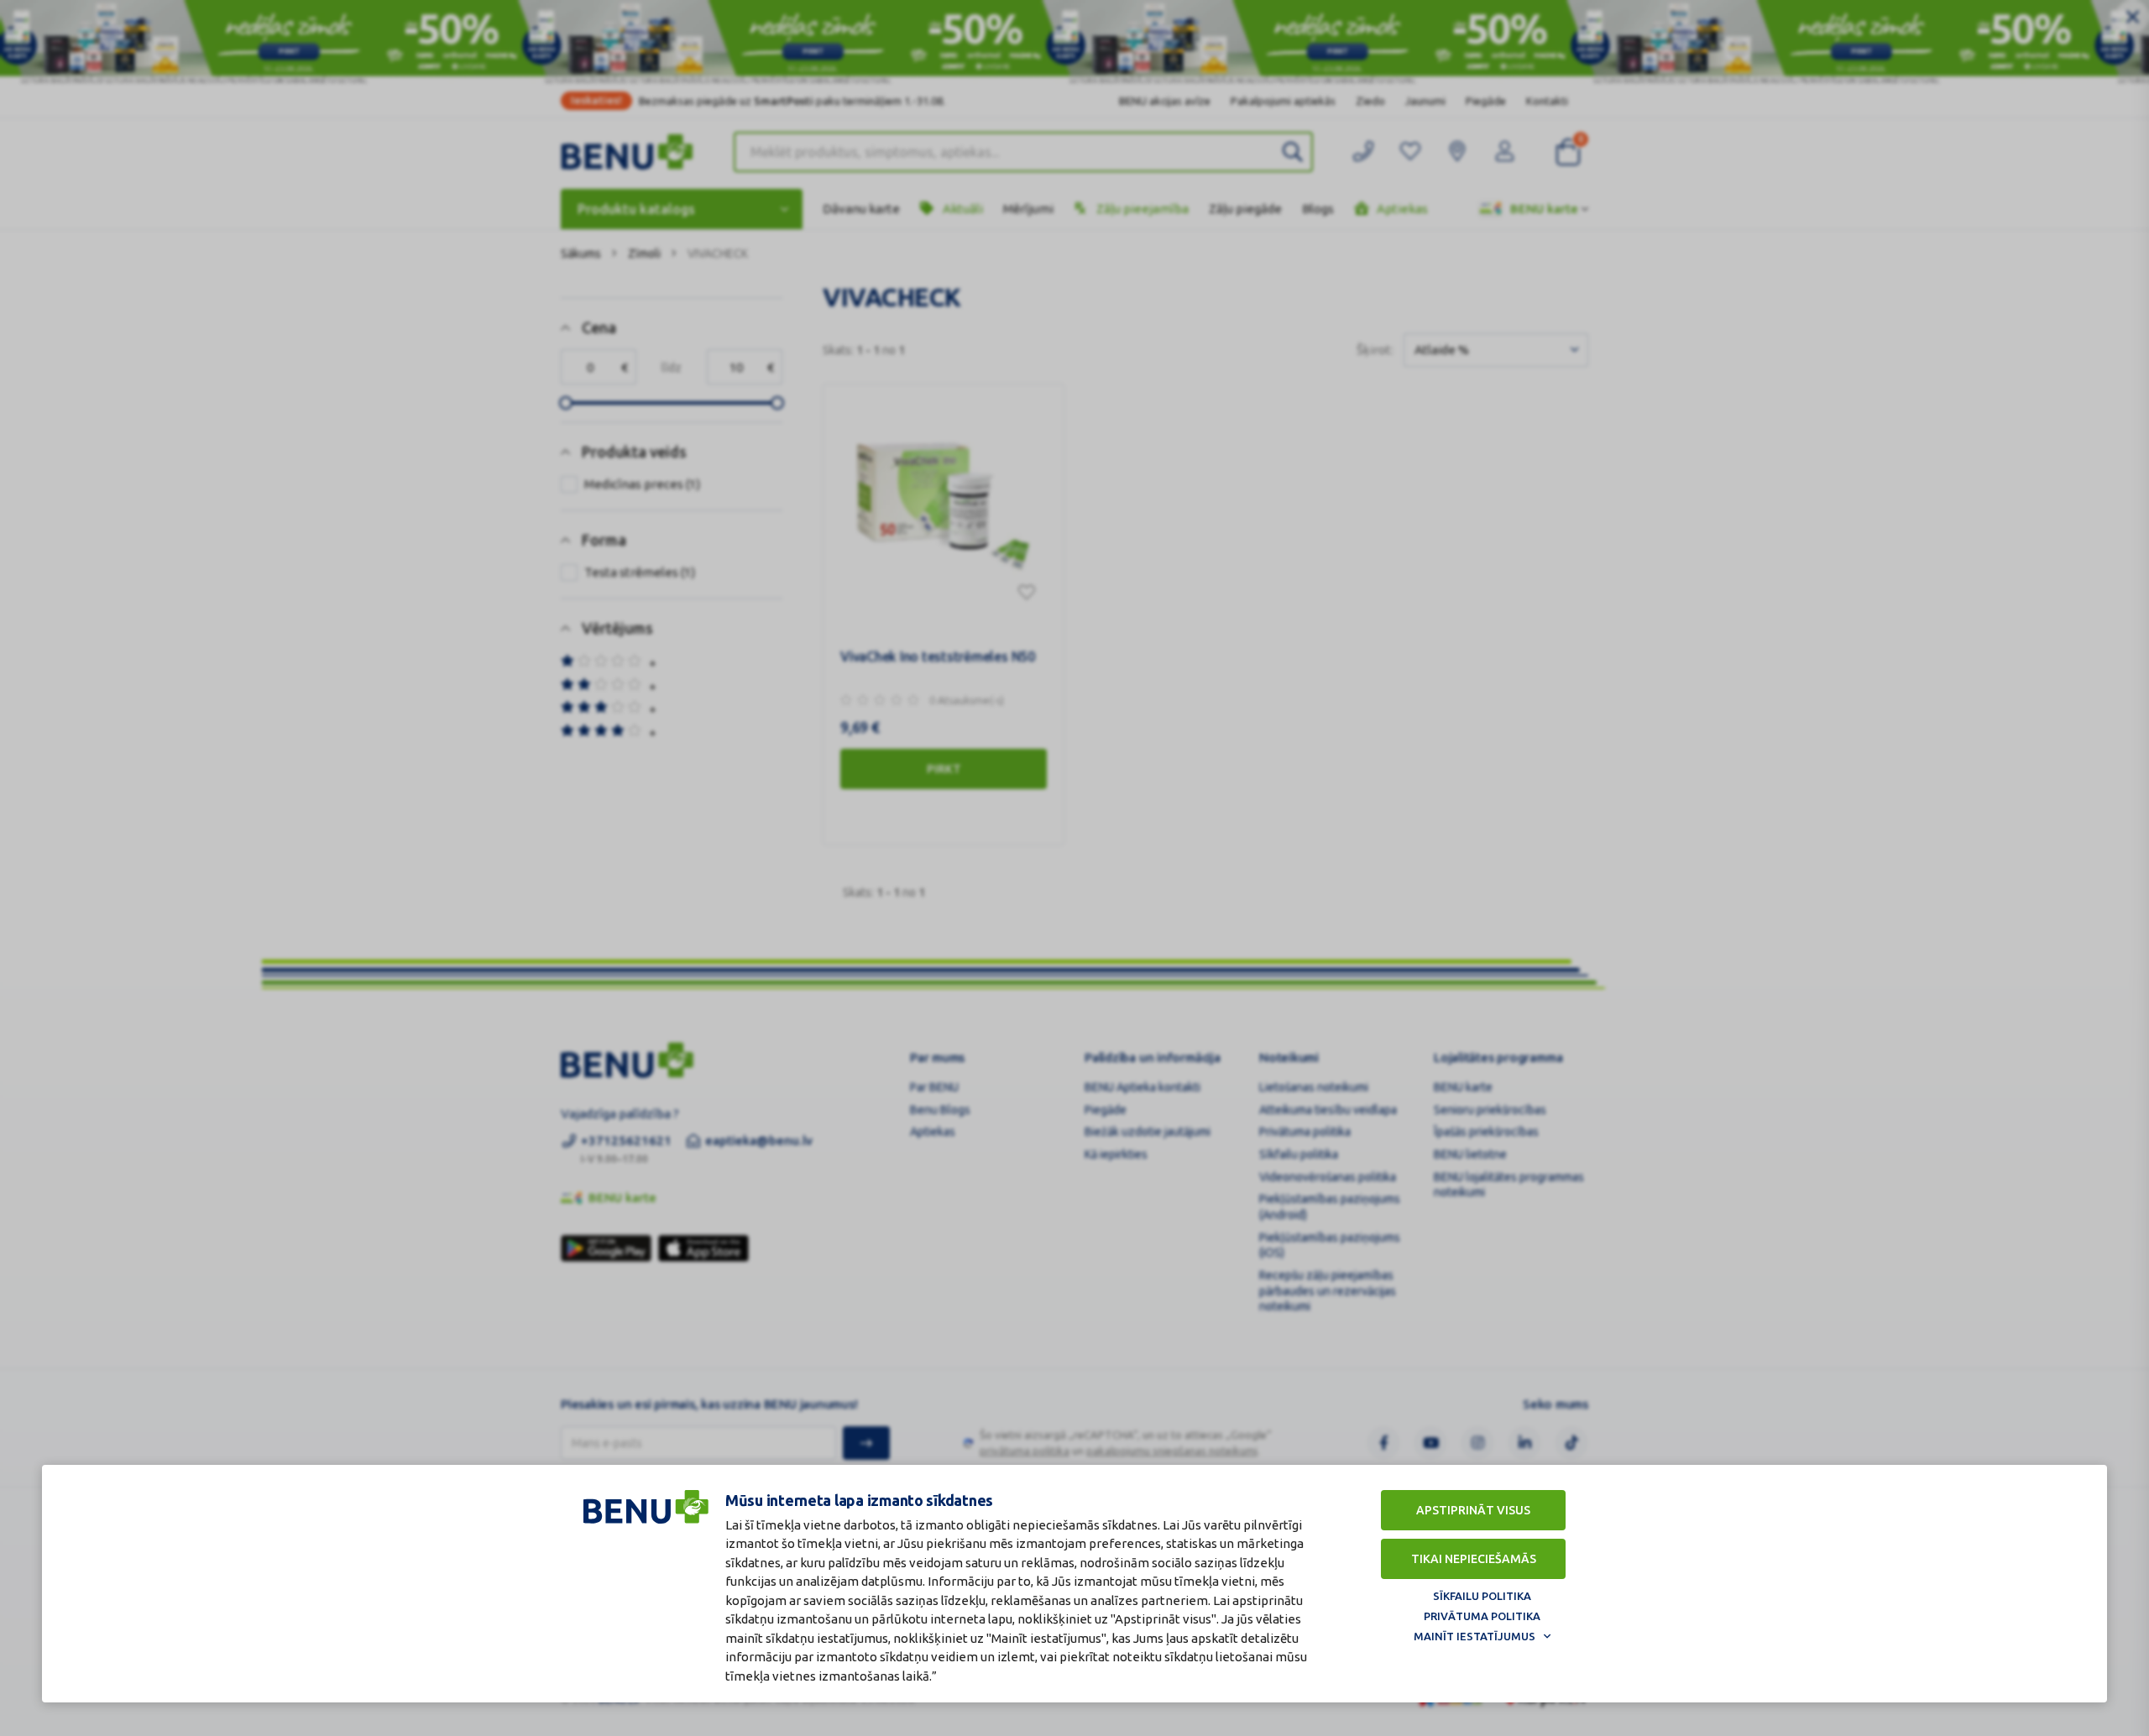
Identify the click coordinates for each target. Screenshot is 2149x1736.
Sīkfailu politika (1482, 1596)
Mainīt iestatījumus (1474, 1636)
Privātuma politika (1482, 1616)
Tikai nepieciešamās (1474, 1559)
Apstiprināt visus (1473, 1510)
